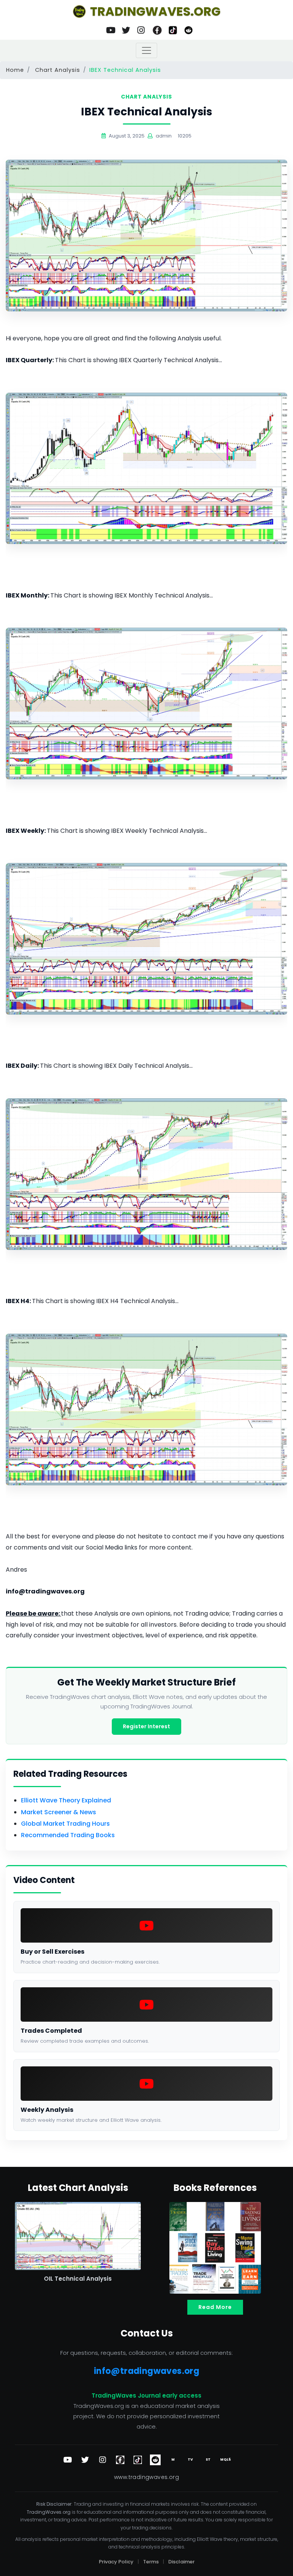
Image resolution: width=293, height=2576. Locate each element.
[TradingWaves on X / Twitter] (85, 2460)
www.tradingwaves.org (146, 2477)
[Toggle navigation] (146, 50)
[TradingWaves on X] (126, 30)
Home (15, 70)
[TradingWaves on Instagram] (142, 30)
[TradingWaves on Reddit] (188, 30)
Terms (151, 2562)
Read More (215, 2307)
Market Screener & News (59, 1812)
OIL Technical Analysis (78, 2279)
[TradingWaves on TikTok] (173, 30)
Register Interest (146, 1726)
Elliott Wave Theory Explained (66, 1800)
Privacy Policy (116, 2562)
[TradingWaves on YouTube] (110, 30)
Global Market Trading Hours (65, 1824)
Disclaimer (181, 2562)
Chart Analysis (58, 70)
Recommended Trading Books (68, 1835)
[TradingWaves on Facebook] (157, 30)
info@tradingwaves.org (146, 2371)
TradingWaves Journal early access (146, 2395)
